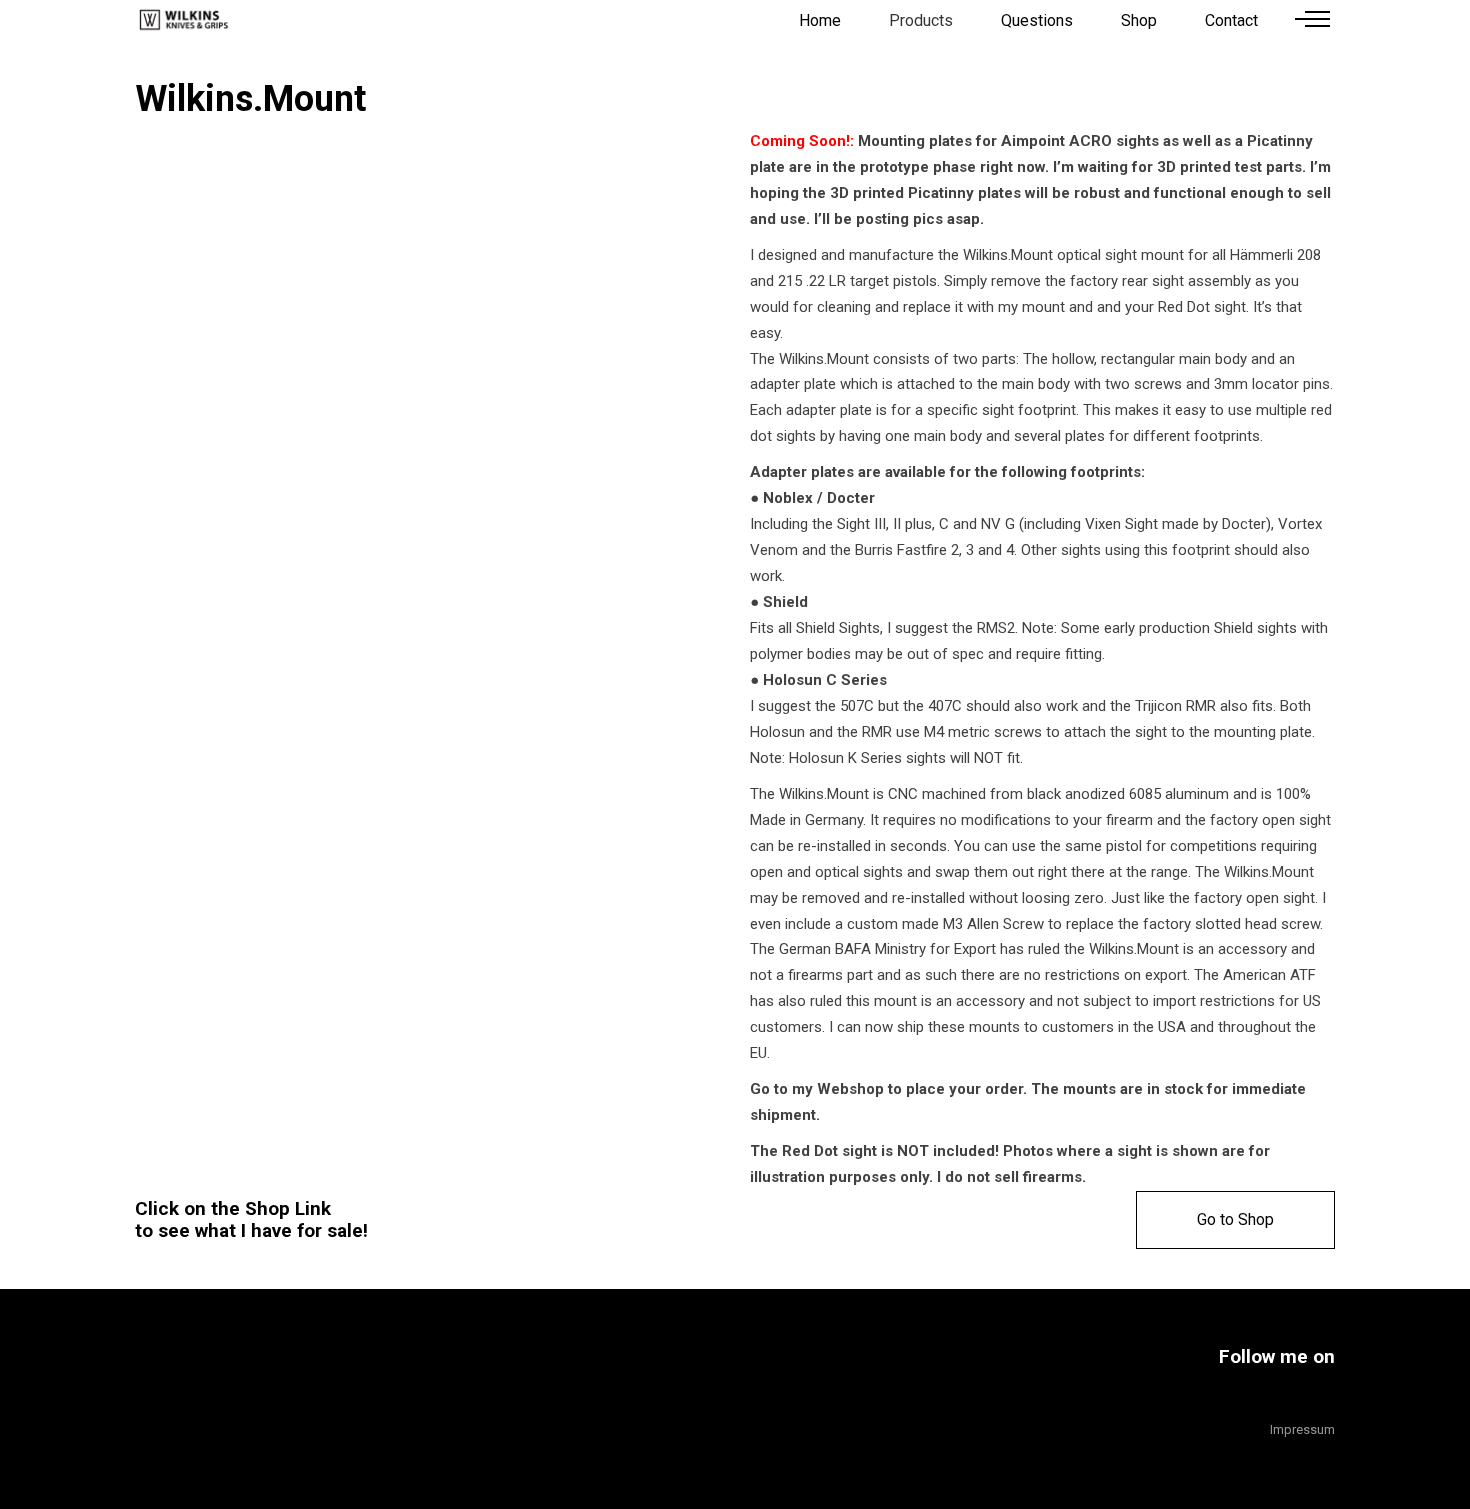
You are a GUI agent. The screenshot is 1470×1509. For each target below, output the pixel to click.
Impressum (1302, 1429)
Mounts (160, 634)
